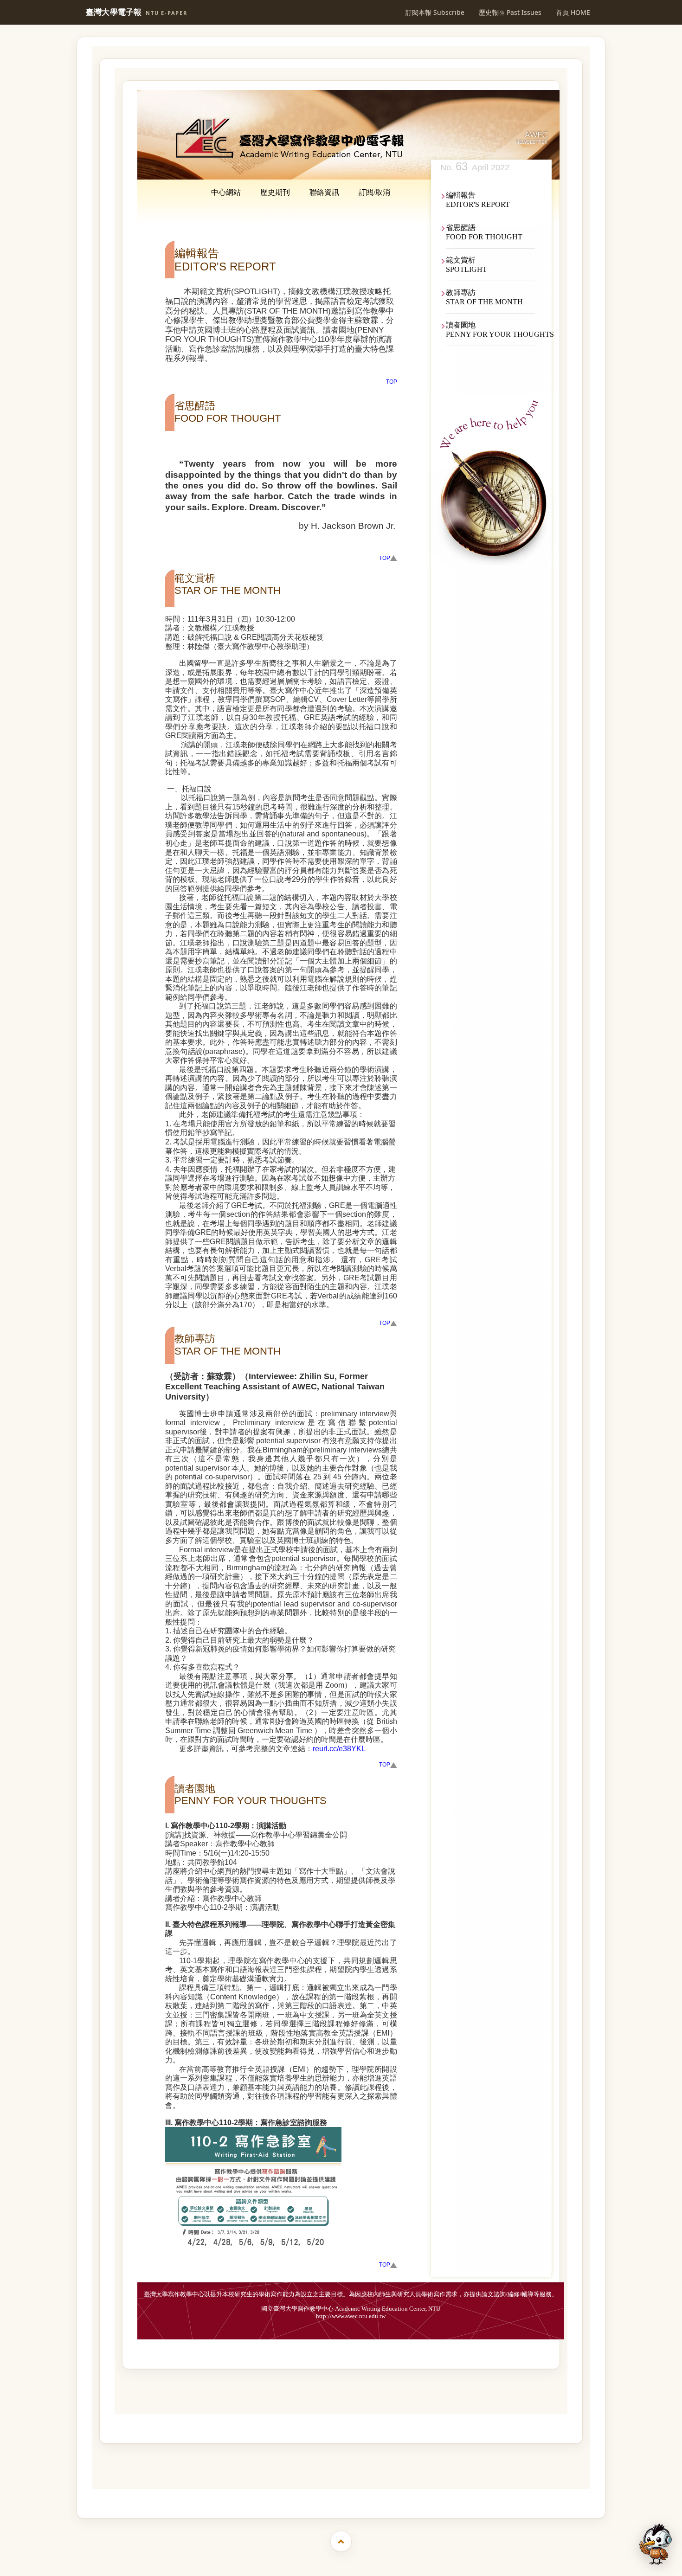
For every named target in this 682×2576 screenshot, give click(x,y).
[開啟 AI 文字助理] (656, 2544)
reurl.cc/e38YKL (339, 1749)
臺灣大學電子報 (137, 12)
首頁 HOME (573, 12)
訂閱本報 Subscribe (435, 12)
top (392, 382)
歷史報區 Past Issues (510, 12)
